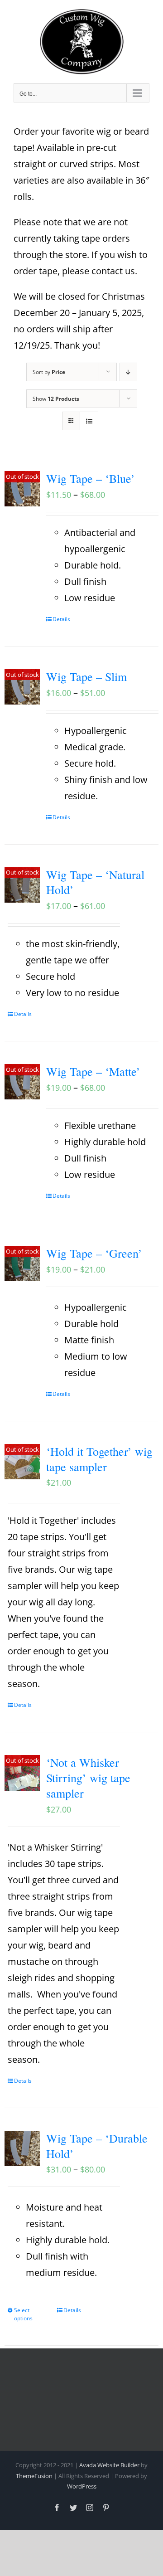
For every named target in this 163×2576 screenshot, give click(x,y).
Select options (23, 2314)
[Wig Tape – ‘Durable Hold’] (22, 2148)
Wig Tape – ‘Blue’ (91, 478)
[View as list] (89, 421)
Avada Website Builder (109, 2465)
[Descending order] (128, 372)
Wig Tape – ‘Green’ (94, 1253)
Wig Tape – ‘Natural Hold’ (95, 882)
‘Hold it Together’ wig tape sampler (99, 1459)
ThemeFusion (34, 2476)
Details (61, 619)
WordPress (82, 2486)
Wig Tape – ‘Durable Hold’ (97, 2146)
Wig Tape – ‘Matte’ (93, 1071)
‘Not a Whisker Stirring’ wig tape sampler (88, 1778)
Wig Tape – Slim (86, 676)
